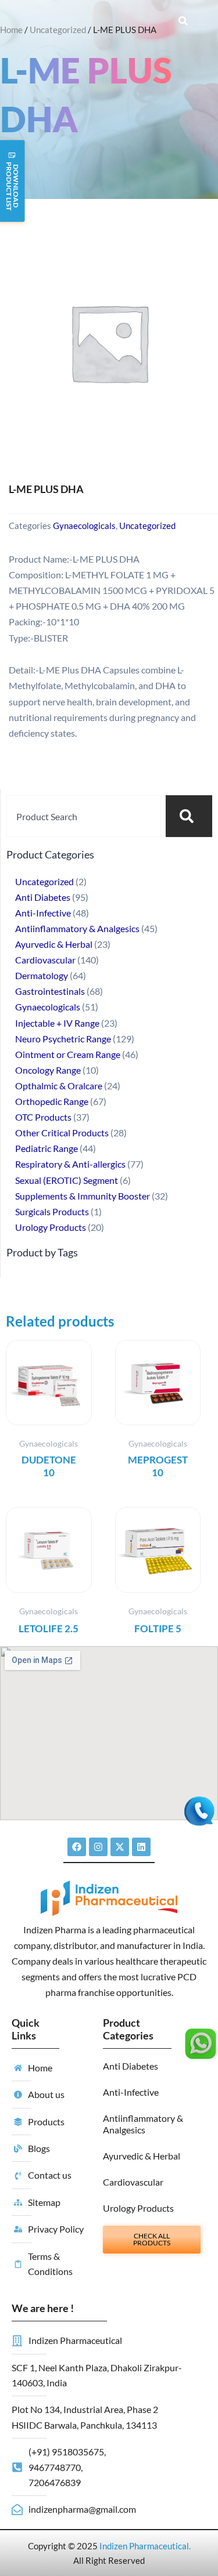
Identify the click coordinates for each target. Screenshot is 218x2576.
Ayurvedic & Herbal (142, 2156)
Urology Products (138, 2208)
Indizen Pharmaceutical (144, 2546)
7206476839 (55, 2482)
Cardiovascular (133, 2182)
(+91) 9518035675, (67, 2452)
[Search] (189, 816)
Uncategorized (58, 30)
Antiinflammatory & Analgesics (143, 2124)
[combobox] (84, 816)
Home (11, 30)
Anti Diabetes (131, 2066)
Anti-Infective (131, 2092)
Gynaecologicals (84, 526)
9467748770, (56, 2467)
